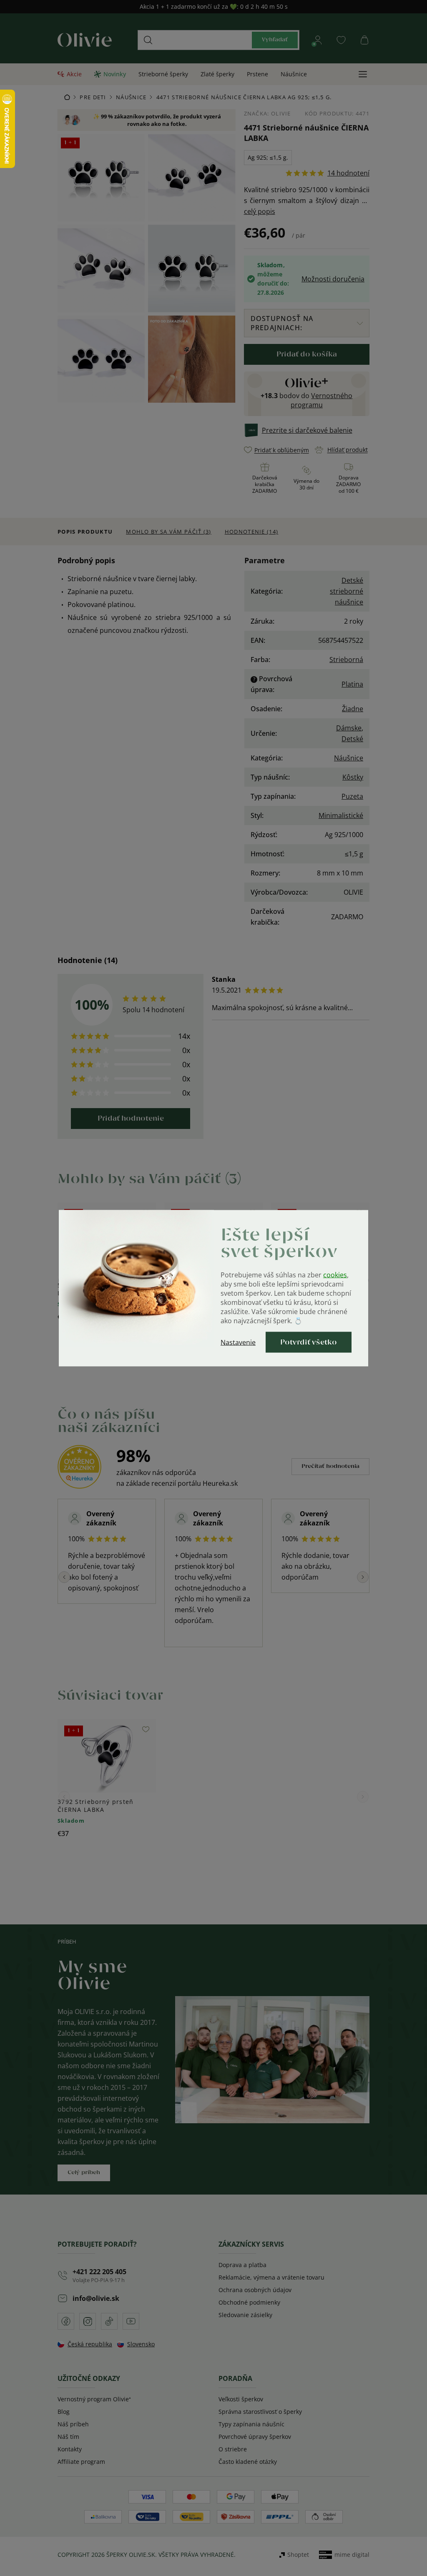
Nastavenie (238, 1342)
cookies (335, 1274)
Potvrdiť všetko (309, 1342)
